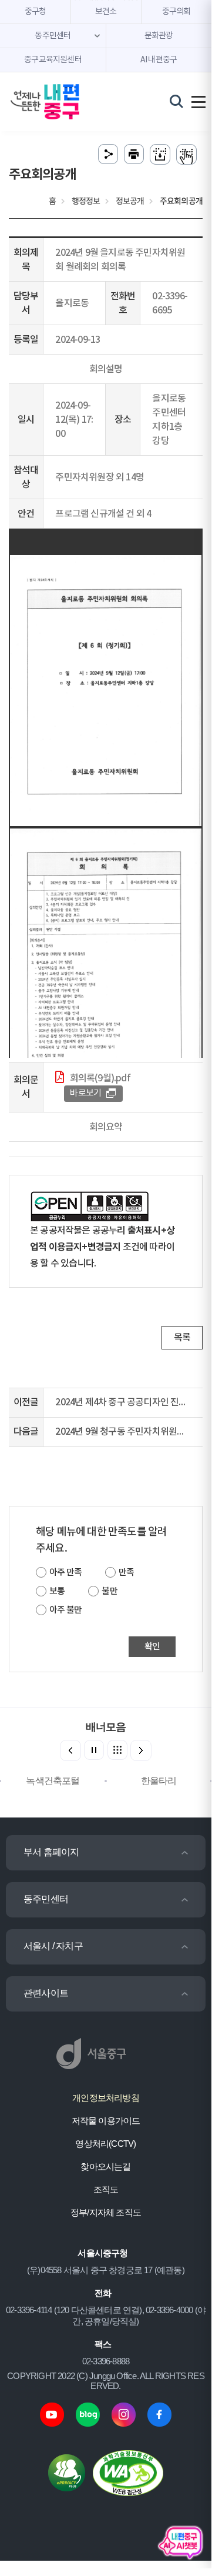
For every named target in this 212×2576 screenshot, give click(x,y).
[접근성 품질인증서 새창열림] (128, 2472)
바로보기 (85, 1093)
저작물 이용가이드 (106, 2121)
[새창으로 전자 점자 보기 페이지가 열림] (186, 154)
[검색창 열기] (176, 101)
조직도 (106, 2189)
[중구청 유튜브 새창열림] (52, 2413)
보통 (57, 1591)
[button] (141, 1750)
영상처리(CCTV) (105, 2144)
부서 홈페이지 (51, 1852)
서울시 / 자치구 (53, 1946)
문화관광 (159, 36)
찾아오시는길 (105, 2166)
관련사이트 (46, 1993)
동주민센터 (46, 1899)
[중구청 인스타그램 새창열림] (124, 2413)
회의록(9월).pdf (100, 1078)
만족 (126, 1573)
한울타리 (159, 1781)
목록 (182, 1338)
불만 (109, 1591)
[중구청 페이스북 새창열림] (159, 2413)
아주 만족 (65, 1573)
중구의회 (176, 12)
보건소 (106, 12)
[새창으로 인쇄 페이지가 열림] (134, 154)
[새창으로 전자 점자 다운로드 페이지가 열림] (160, 154)
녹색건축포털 (53, 1781)
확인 (152, 1647)
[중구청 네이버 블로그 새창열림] (88, 2413)
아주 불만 (65, 1610)
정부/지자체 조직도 (106, 2212)
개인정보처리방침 (106, 2098)
